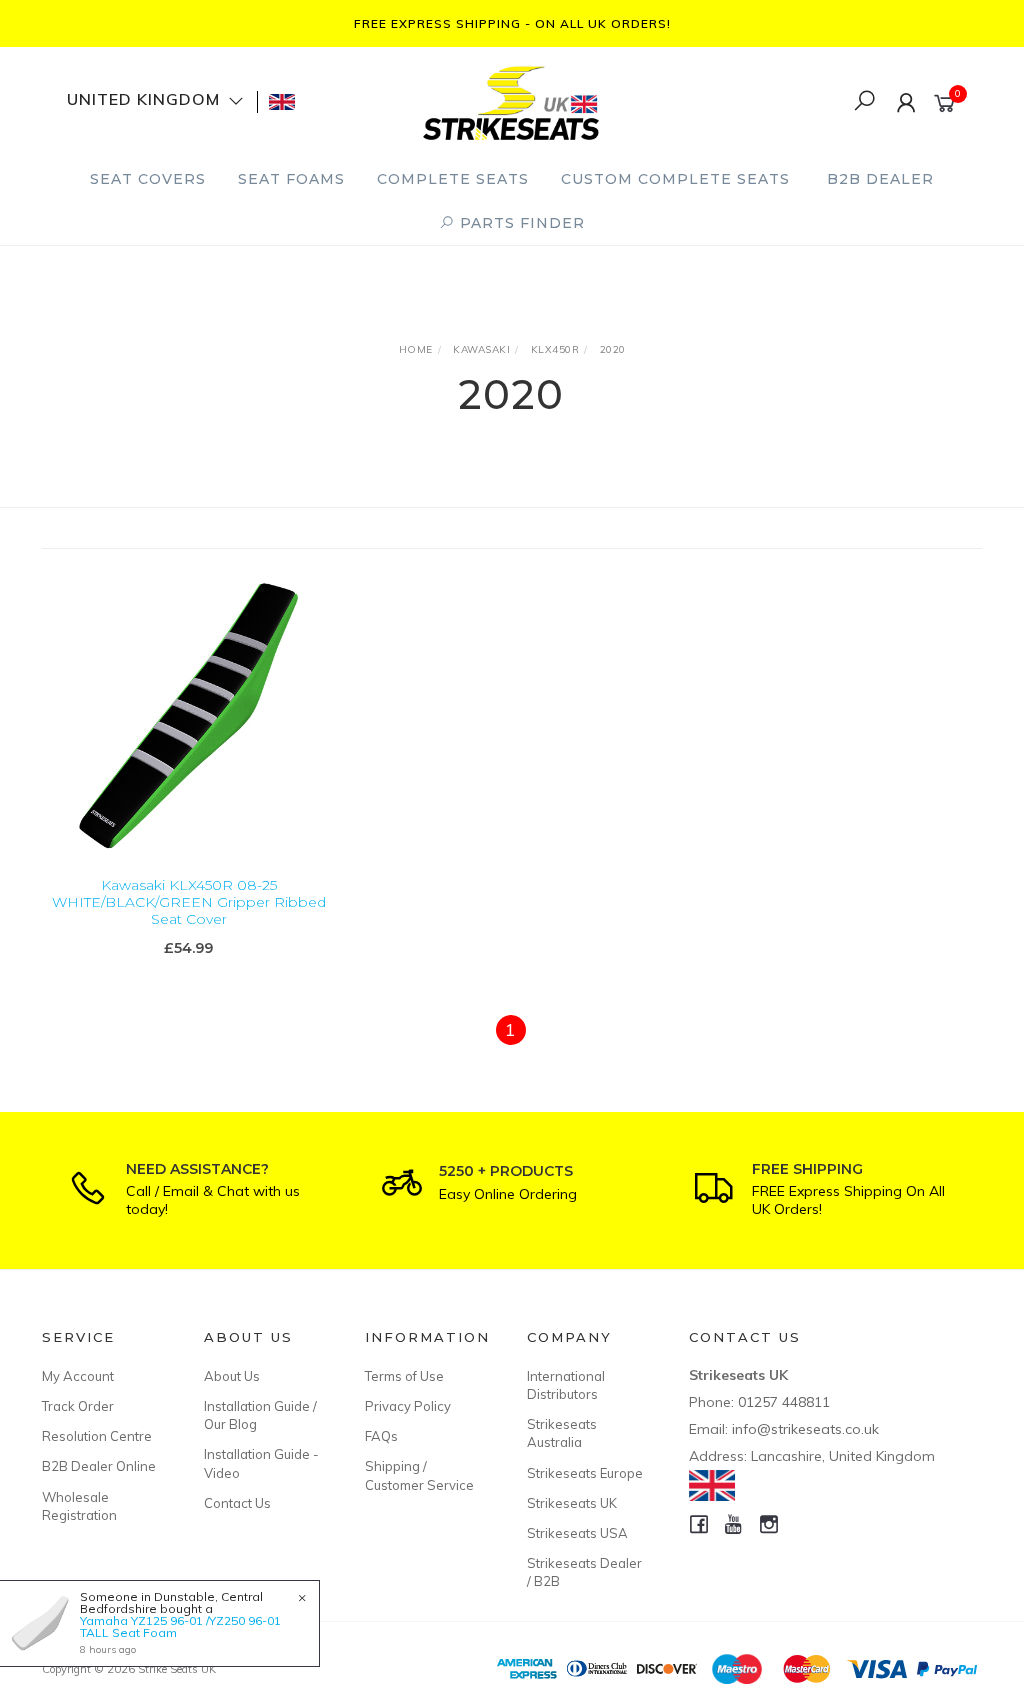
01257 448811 (784, 1402)
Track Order (78, 1406)
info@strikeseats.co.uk (805, 1429)
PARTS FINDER (520, 223)
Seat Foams (291, 179)
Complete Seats (453, 179)
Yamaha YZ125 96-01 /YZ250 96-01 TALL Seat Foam (180, 1626)
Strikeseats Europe (585, 1473)
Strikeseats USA (577, 1533)
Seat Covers (148, 179)
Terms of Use (404, 1376)
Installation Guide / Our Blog (260, 1415)
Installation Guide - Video (261, 1463)
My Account (78, 1376)
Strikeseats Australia (562, 1433)
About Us (232, 1376)
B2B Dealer (880, 179)
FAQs (381, 1436)
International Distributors (566, 1385)
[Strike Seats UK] (511, 100)
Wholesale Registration (79, 1506)
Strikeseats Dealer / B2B (584, 1572)
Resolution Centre (97, 1436)
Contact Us (237, 1503)
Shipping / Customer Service (419, 1475)
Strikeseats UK (572, 1503)
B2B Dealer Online (99, 1466)
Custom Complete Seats (675, 179)
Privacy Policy (408, 1406)
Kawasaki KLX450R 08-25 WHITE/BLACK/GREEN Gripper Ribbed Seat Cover (189, 902)
